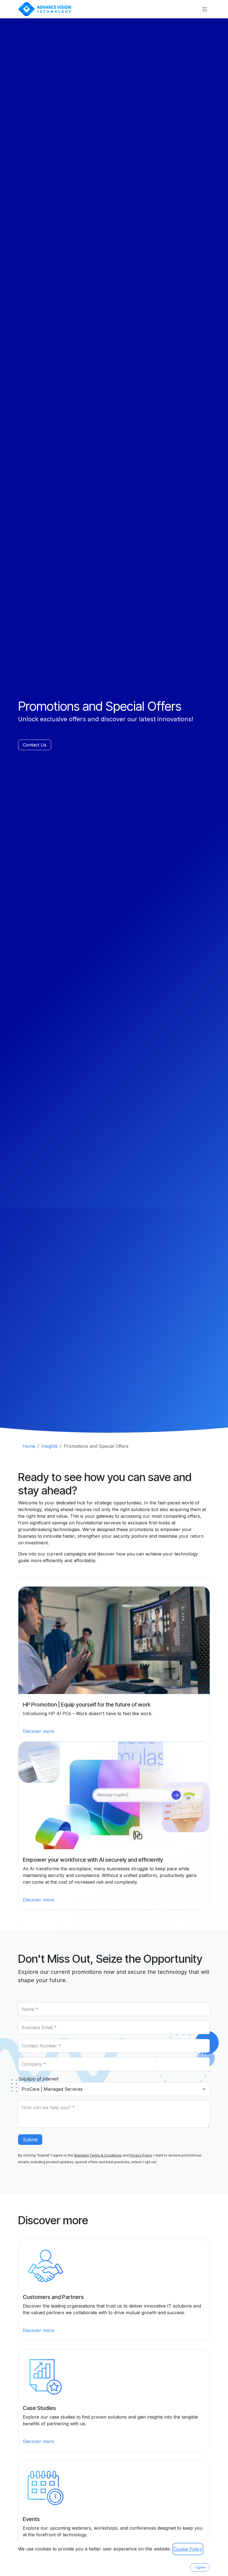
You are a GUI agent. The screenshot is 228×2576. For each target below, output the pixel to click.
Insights (49, 1446)
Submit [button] (30, 2140)
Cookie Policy (188, 2549)
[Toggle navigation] (205, 9)
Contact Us (35, 745)
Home (29, 1446)
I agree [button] (200, 2567)
